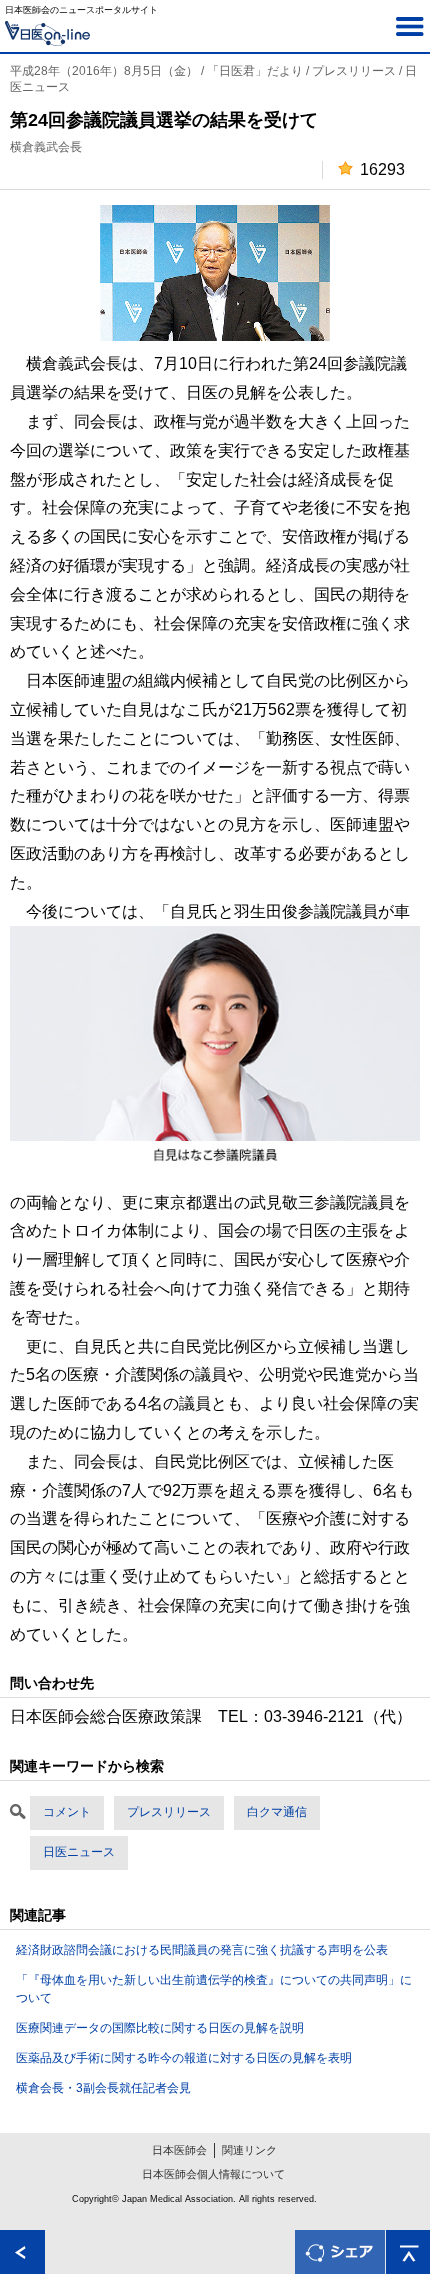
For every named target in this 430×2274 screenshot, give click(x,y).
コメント (67, 1812)
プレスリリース (169, 1812)
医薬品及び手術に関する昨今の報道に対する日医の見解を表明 (184, 2058)
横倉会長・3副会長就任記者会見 (103, 2088)
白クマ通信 (277, 1812)
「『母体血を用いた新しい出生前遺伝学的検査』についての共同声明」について (214, 1989)
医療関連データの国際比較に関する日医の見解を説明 (160, 2028)
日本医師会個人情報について (213, 2174)
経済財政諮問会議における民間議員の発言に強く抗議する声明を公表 (202, 1950)
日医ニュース (79, 1852)
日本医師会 (179, 2150)
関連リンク (249, 2150)
